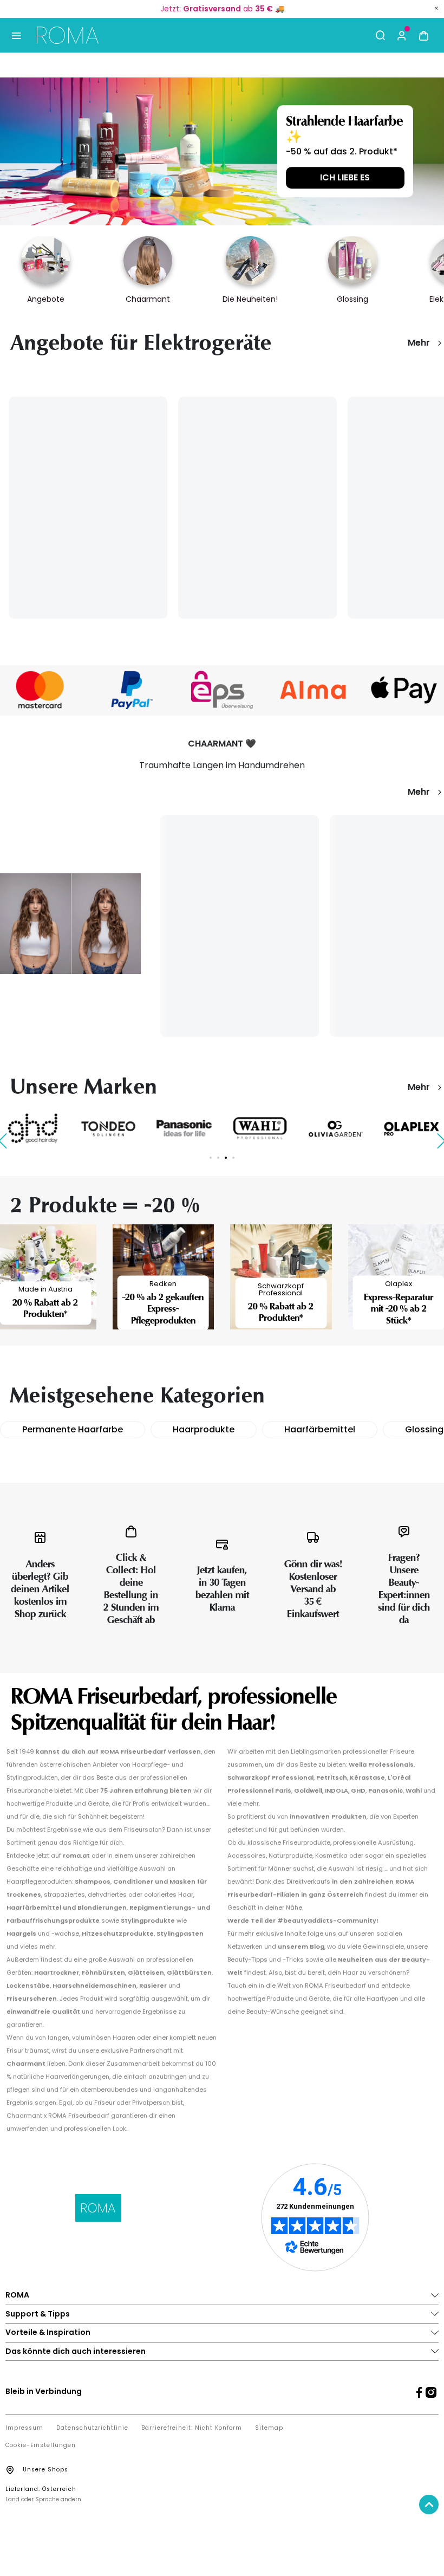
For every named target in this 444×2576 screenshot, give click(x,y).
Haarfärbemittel (320, 1429)
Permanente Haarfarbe (73, 1429)
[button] (402, 35)
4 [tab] (233, 1158)
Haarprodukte (204, 1429)
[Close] (436, 8)
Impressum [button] (24, 2428)
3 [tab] (226, 1158)
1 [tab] (211, 1158)
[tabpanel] (108, 1129)
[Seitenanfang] (429, 2504)
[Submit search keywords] (380, 35)
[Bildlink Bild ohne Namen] (131, 690)
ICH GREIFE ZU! (345, 176)
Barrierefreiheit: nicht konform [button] (192, 2428)
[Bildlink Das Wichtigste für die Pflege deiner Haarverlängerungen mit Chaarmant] (70, 923)
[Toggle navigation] (16, 35)
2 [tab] (218, 1158)
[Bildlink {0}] (222, 151)
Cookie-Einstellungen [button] (41, 2445)
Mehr (419, 343)
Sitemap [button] (269, 2428)
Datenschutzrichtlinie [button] (92, 2428)
